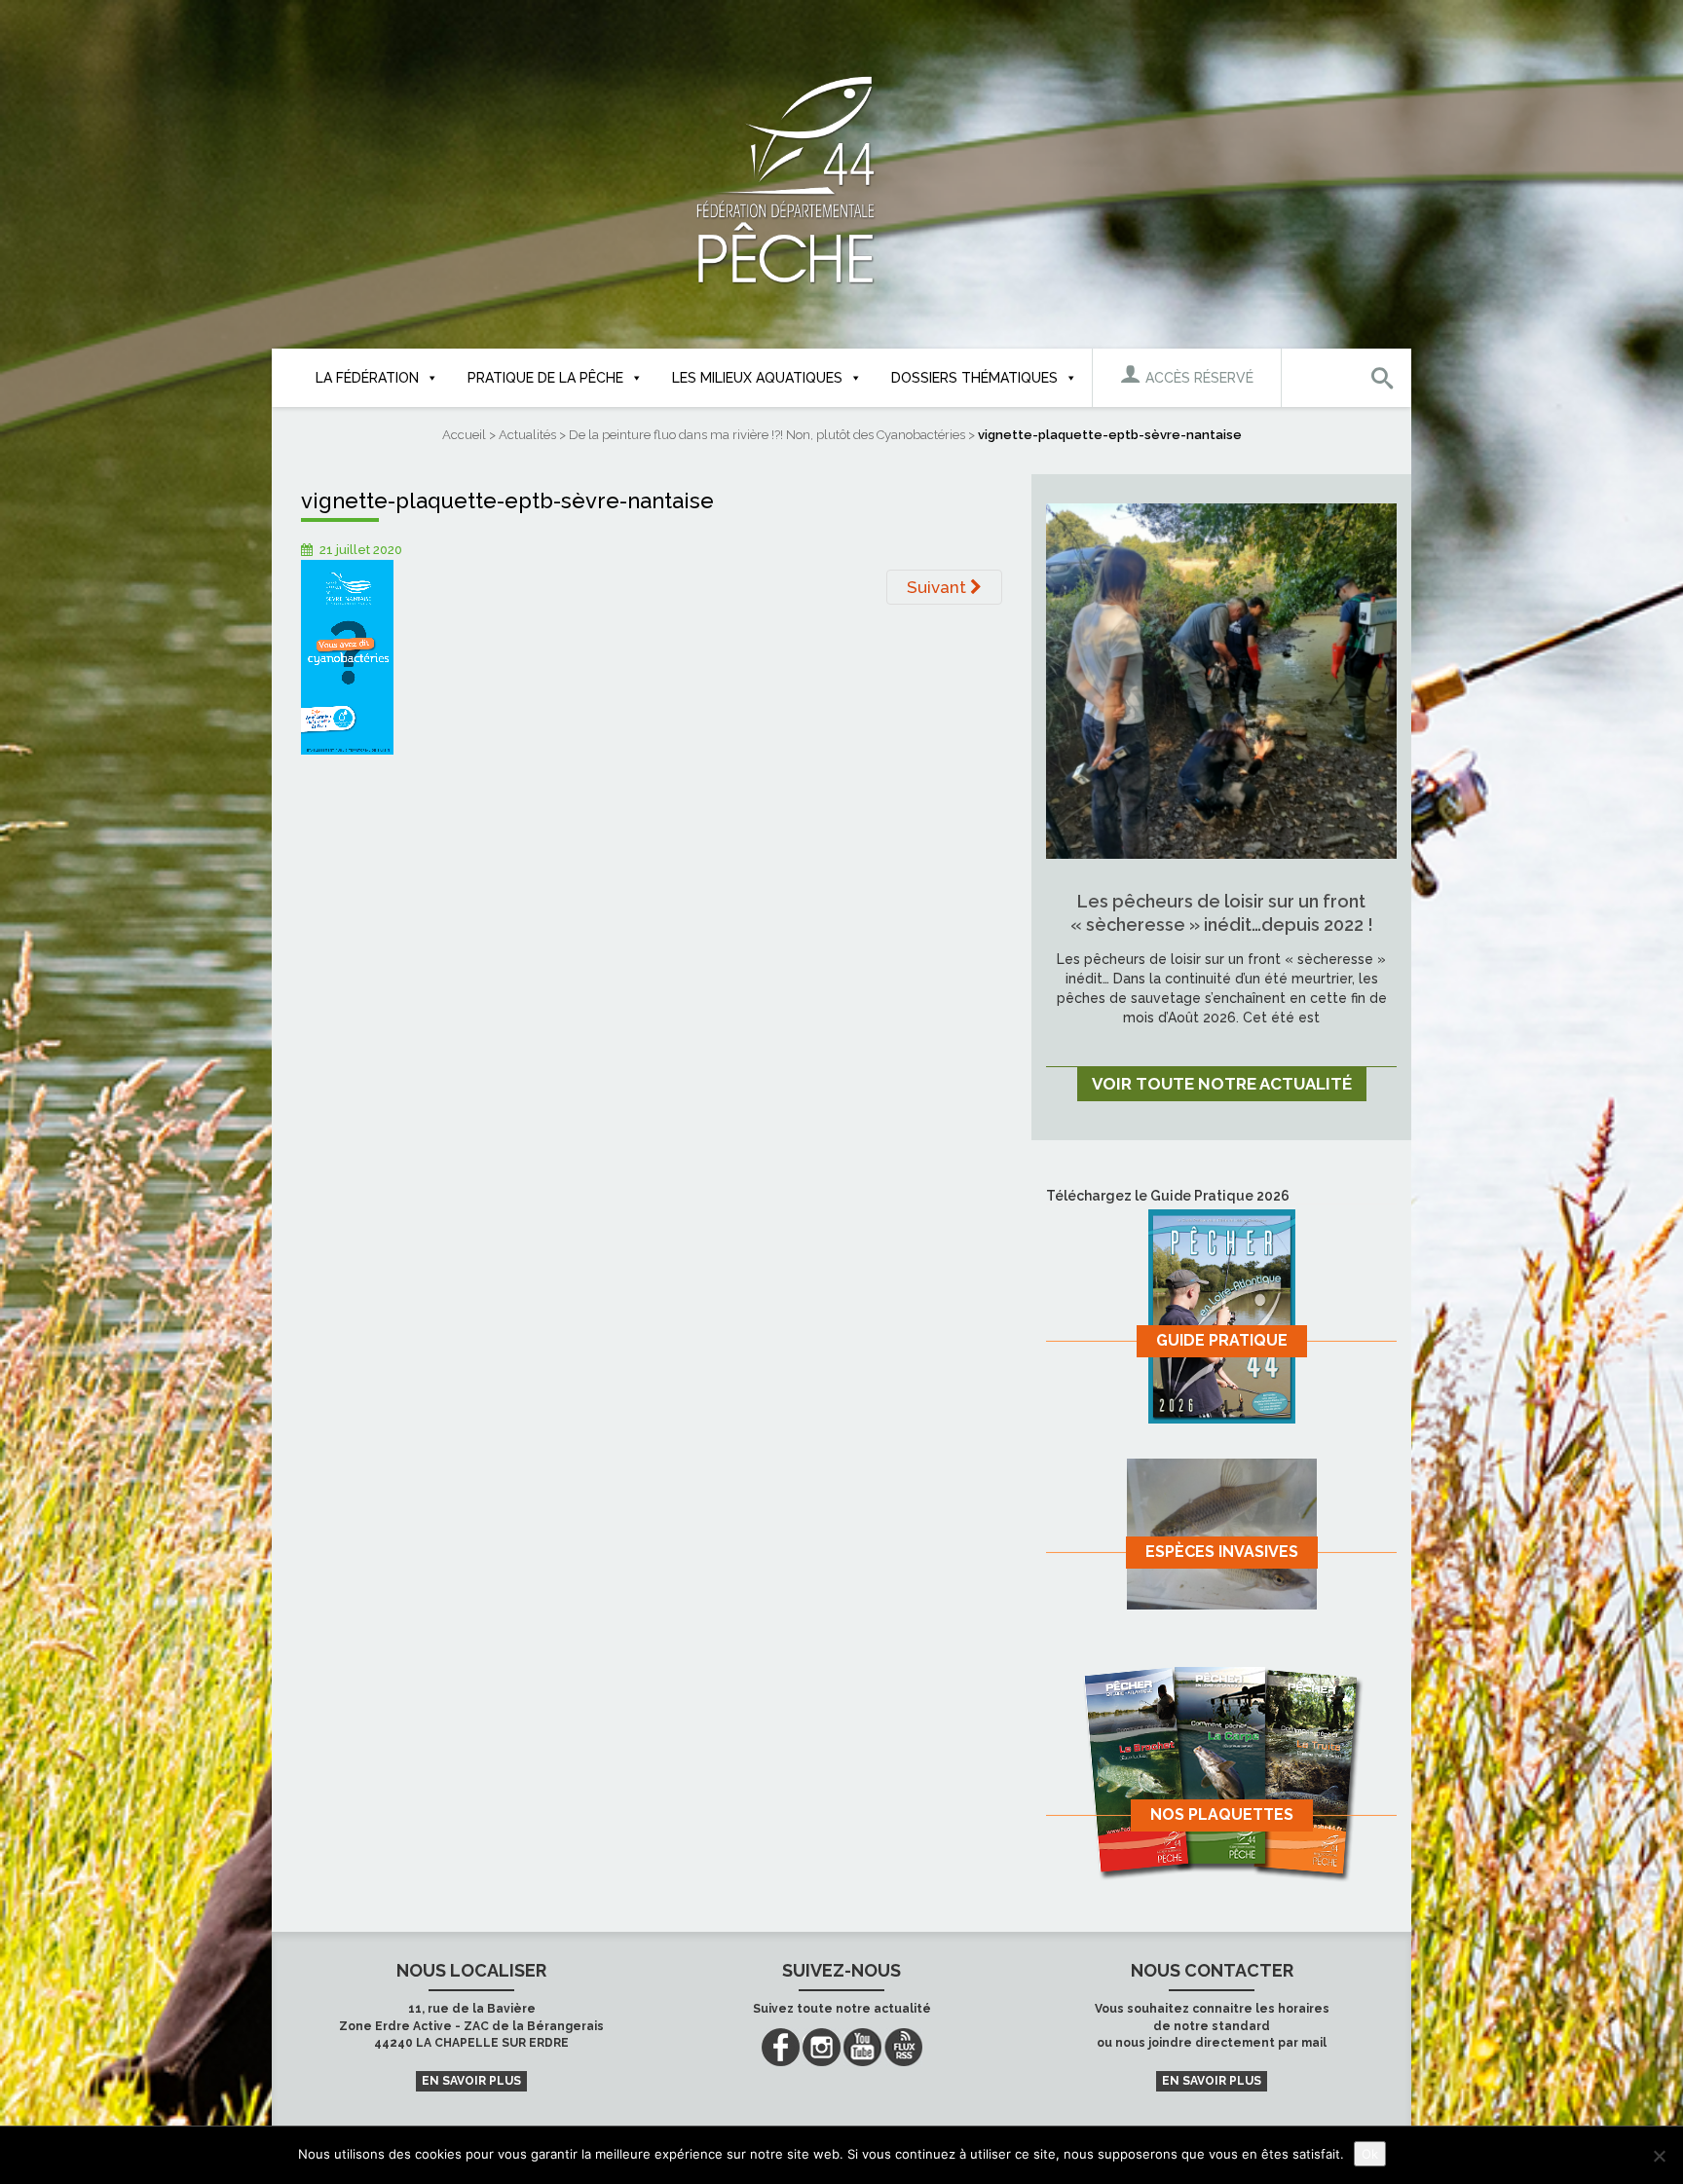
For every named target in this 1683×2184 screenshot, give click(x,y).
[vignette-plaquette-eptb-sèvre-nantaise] (347, 656)
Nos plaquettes (1222, 1814)
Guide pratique (1222, 1340)
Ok (1370, 2154)
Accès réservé (1197, 378)
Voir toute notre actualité (1222, 1084)
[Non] (1659, 2156)
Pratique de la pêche (545, 378)
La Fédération (367, 378)
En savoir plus (471, 2081)
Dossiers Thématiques (974, 378)
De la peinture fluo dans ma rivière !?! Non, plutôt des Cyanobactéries (767, 435)
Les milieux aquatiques (757, 378)
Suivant (938, 587)
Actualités (527, 435)
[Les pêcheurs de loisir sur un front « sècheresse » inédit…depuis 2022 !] (1221, 680)
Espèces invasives (1222, 1552)
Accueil (464, 435)
